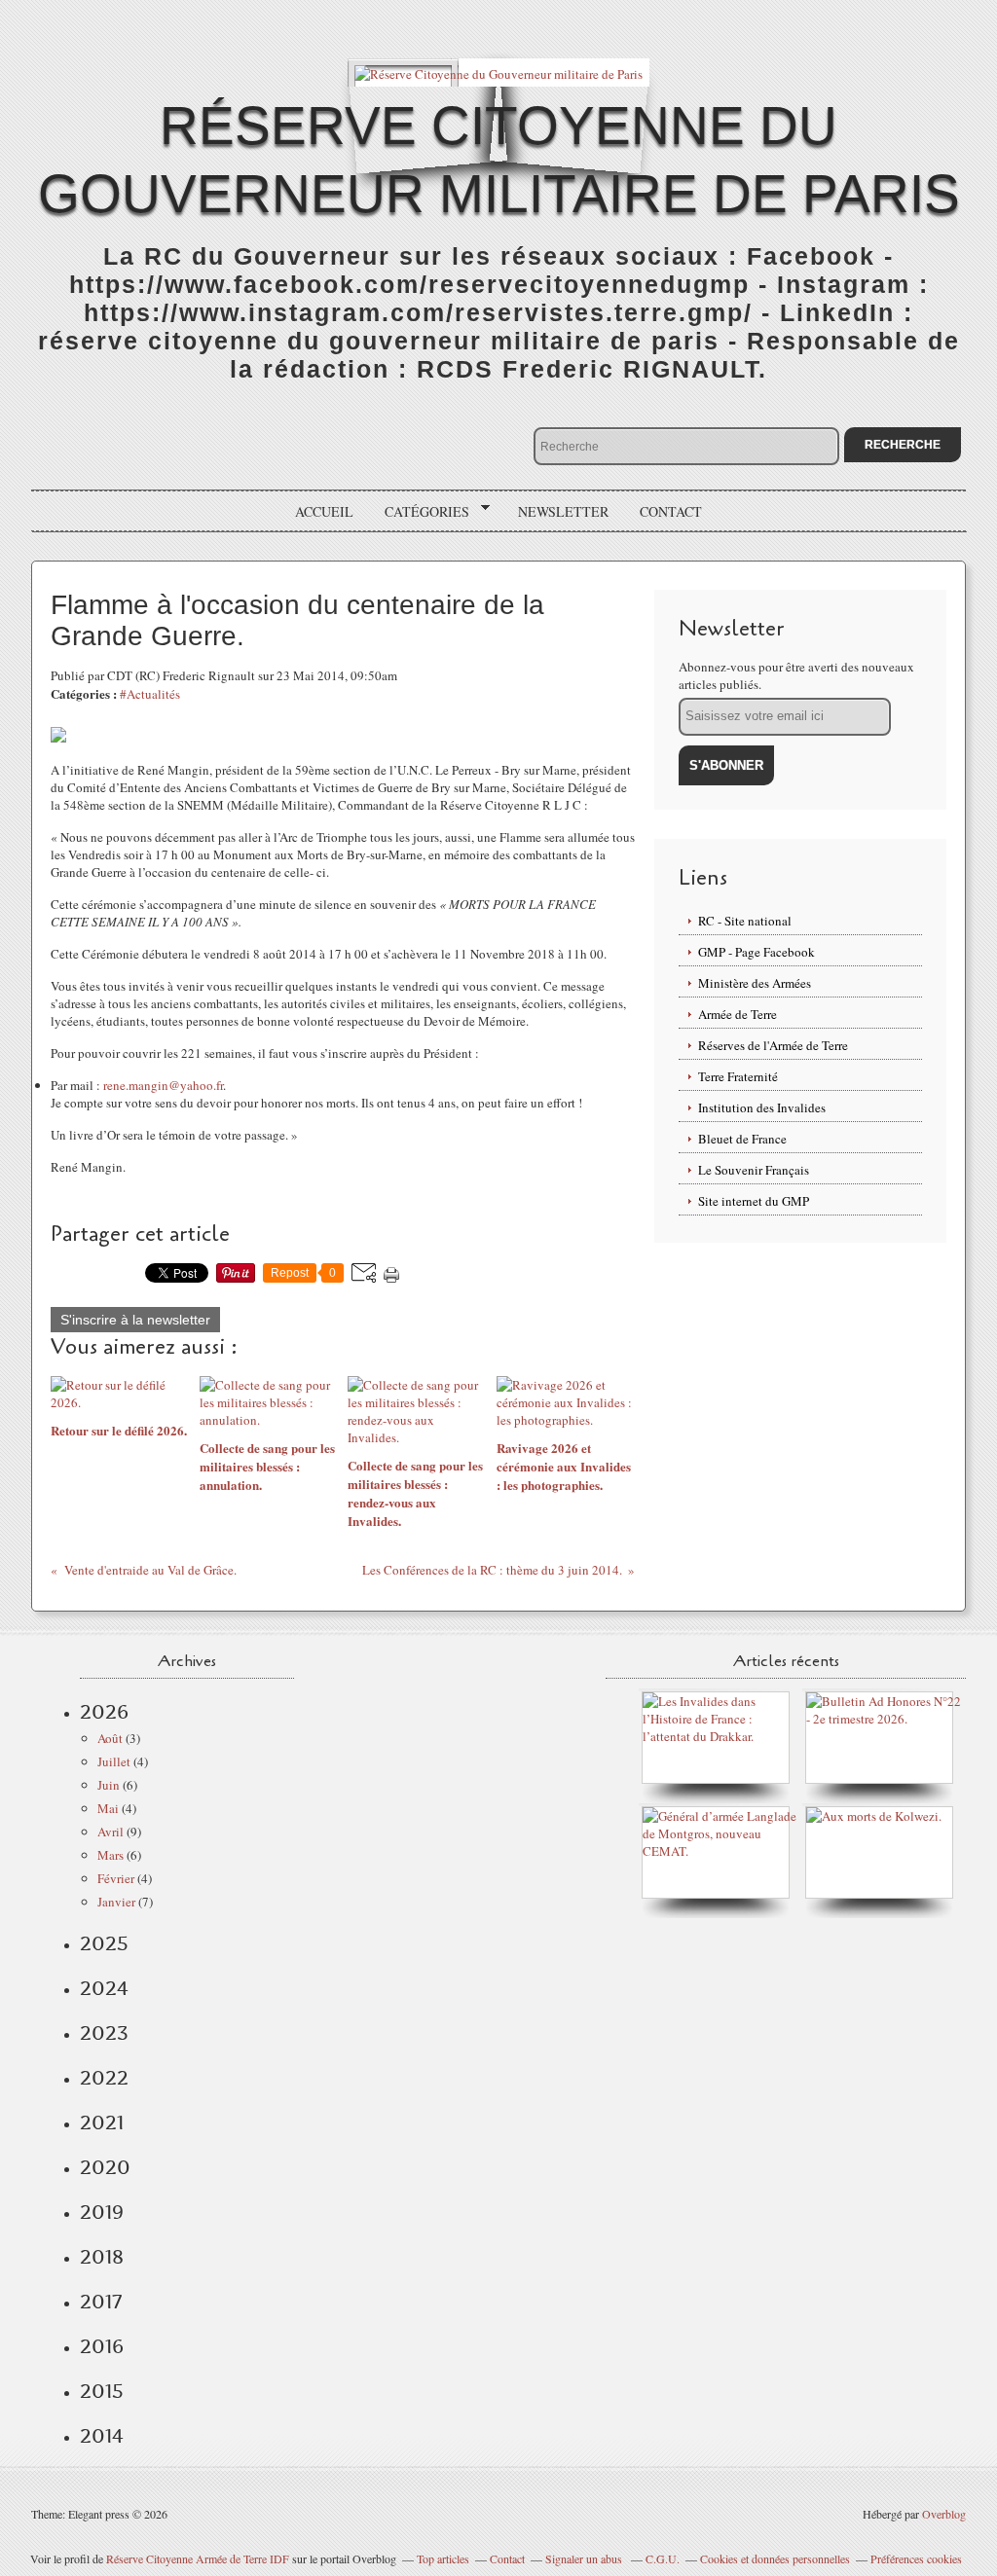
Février (116, 1878)
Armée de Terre (738, 1014)
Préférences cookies (916, 2558)
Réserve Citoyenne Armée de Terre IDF (198, 2558)
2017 (101, 2302)
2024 (104, 1988)
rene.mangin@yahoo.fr (163, 1085)
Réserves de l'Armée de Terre (773, 1045)
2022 (104, 2078)
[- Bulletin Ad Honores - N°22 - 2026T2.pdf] (884, 1719)
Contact (671, 511)
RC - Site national (745, 921)
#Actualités (150, 694)
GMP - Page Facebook (757, 952)
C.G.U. (663, 2558)
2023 (104, 2033)
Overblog (944, 2514)
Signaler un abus (585, 2558)
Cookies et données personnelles (775, 2558)
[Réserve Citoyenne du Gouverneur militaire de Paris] (498, 73)
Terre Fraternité (738, 1076)
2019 (102, 2212)
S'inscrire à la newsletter (135, 1320)
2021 (102, 2122)
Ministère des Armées (755, 983)
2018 (102, 2257)
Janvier (116, 1902)
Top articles (443, 2558)
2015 (102, 2391)
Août (110, 1738)
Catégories (420, 512)
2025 (104, 1943)
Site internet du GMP (754, 1201)
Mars (111, 1855)
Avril (111, 1832)
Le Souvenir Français (754, 1170)
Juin (109, 1785)
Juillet (114, 1761)
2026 (104, 1712)
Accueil (324, 511)
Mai (108, 1808)
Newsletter (563, 511)
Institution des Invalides (762, 1107)
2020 (105, 2167)
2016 (102, 2346)
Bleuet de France (742, 1139)
